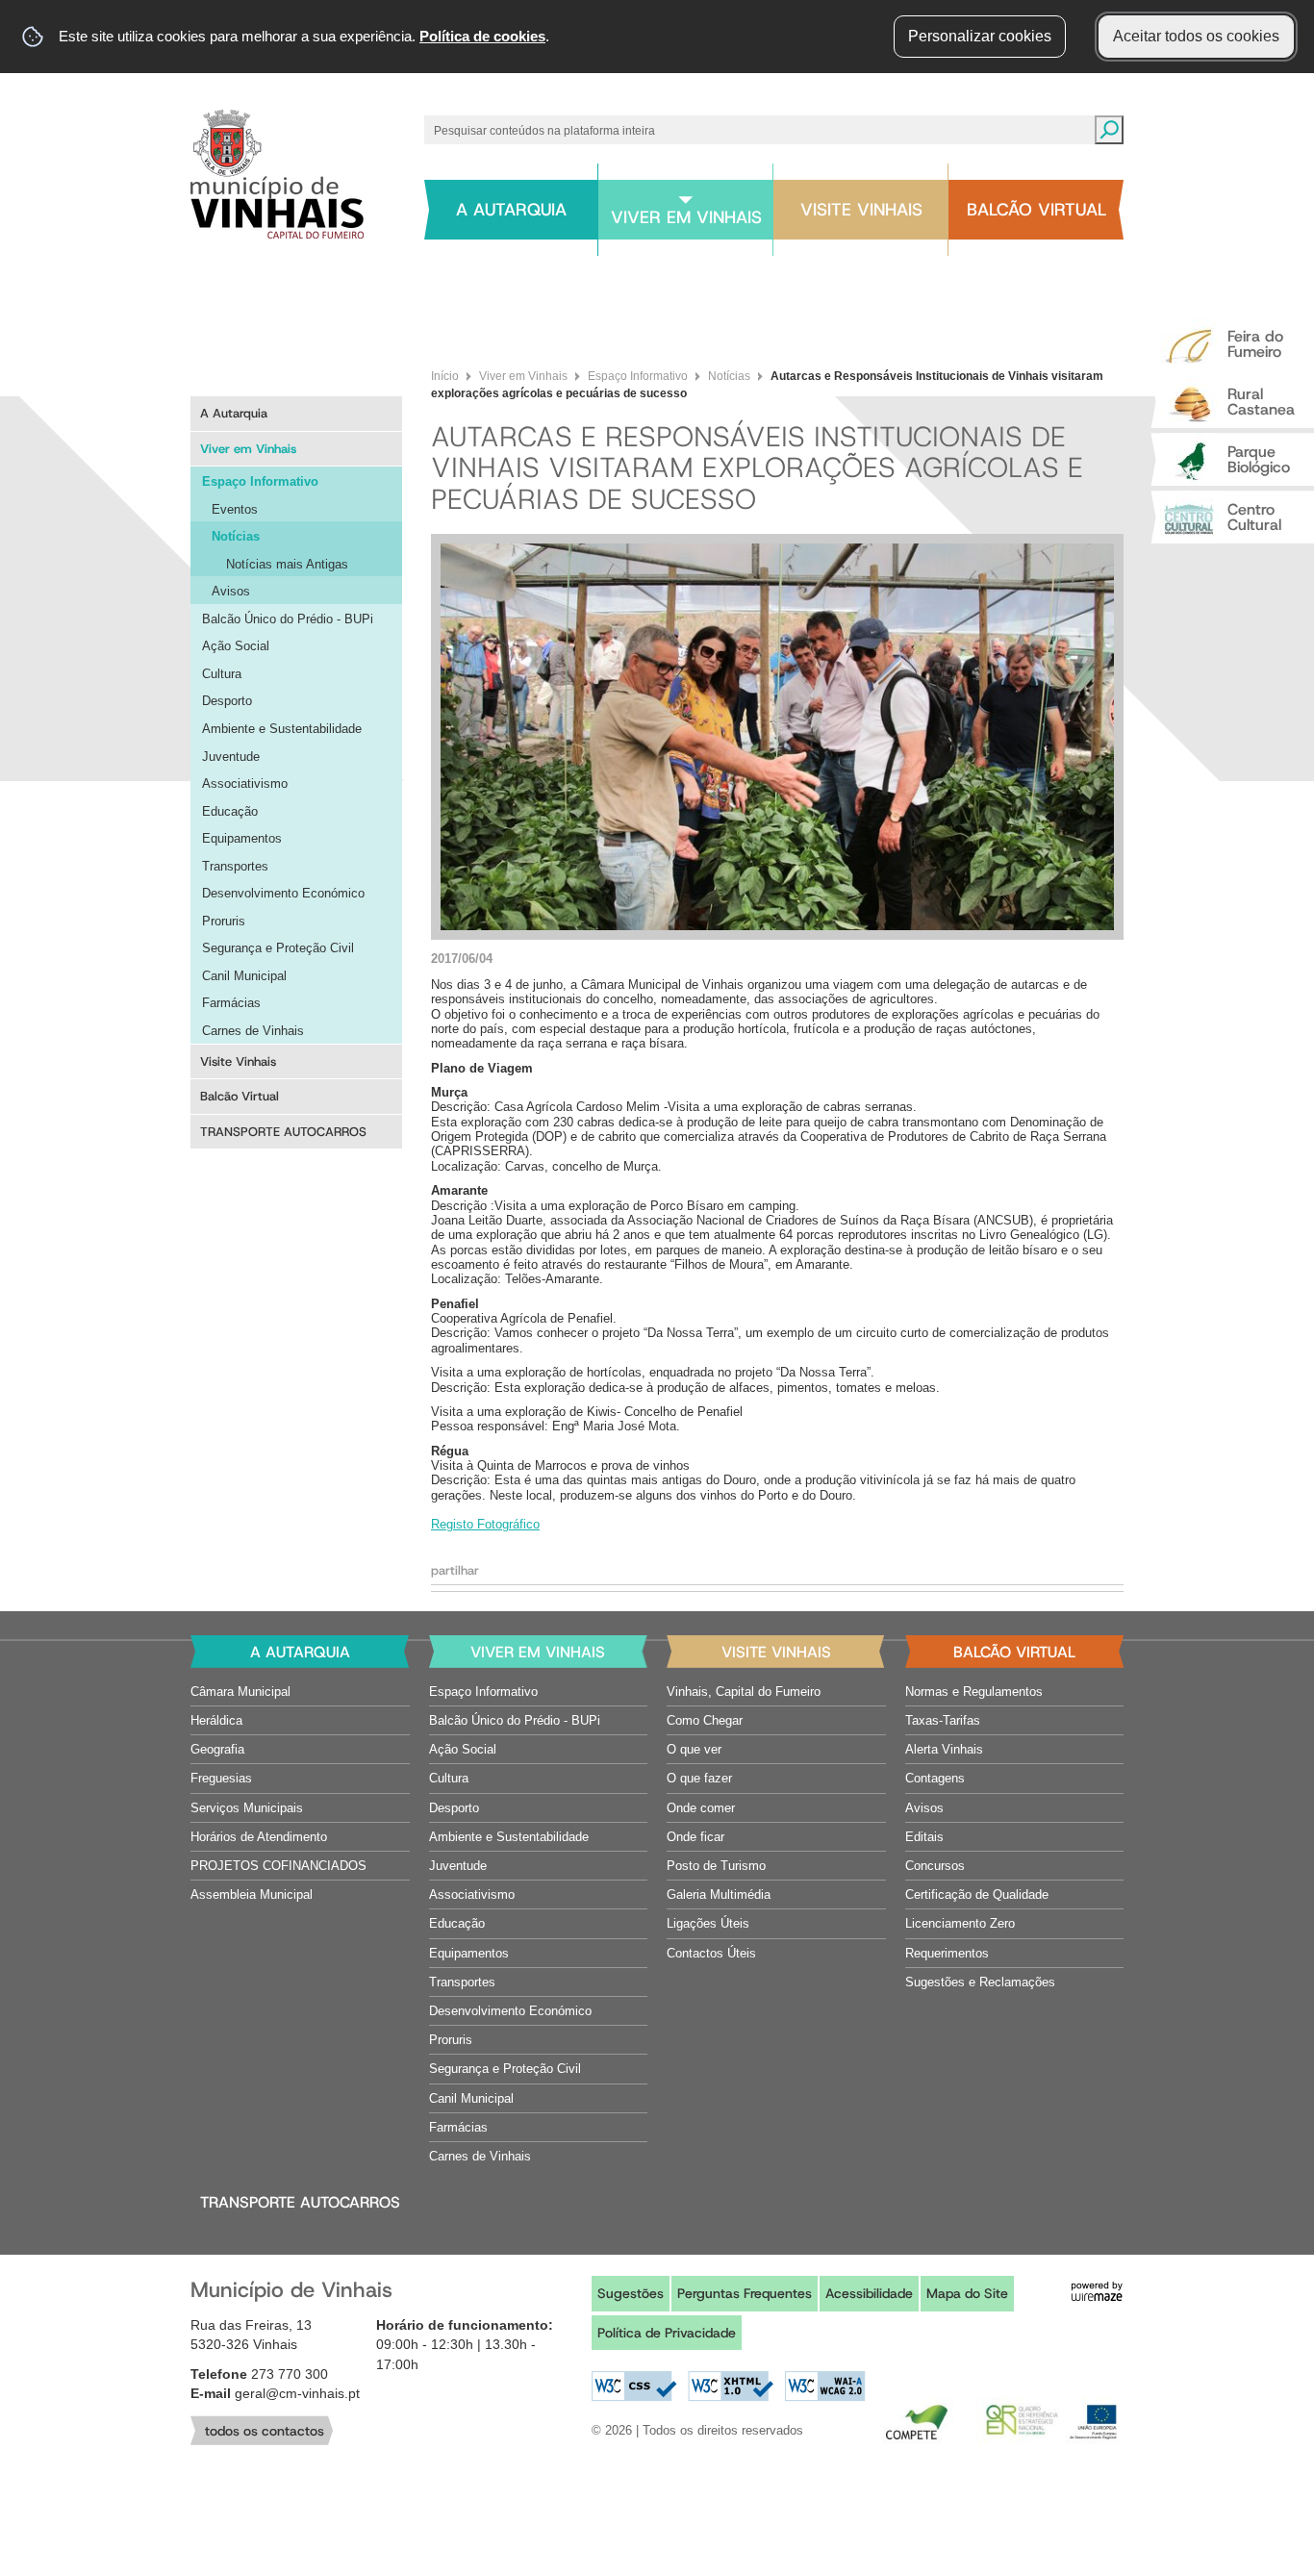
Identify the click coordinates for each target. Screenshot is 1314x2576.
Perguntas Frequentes (745, 2293)
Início (445, 376)
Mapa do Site (967, 2293)
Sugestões (631, 2293)
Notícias (729, 376)
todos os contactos (265, 2431)
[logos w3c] (729, 2387)
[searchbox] (755, 130)
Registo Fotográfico (485, 1524)
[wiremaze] (1097, 2290)
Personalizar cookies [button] (980, 36)
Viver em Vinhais (523, 376)
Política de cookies (482, 36)
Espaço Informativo (638, 376)
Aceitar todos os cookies (1196, 36)
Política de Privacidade (667, 2333)
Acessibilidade (869, 2293)
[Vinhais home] (277, 174)
